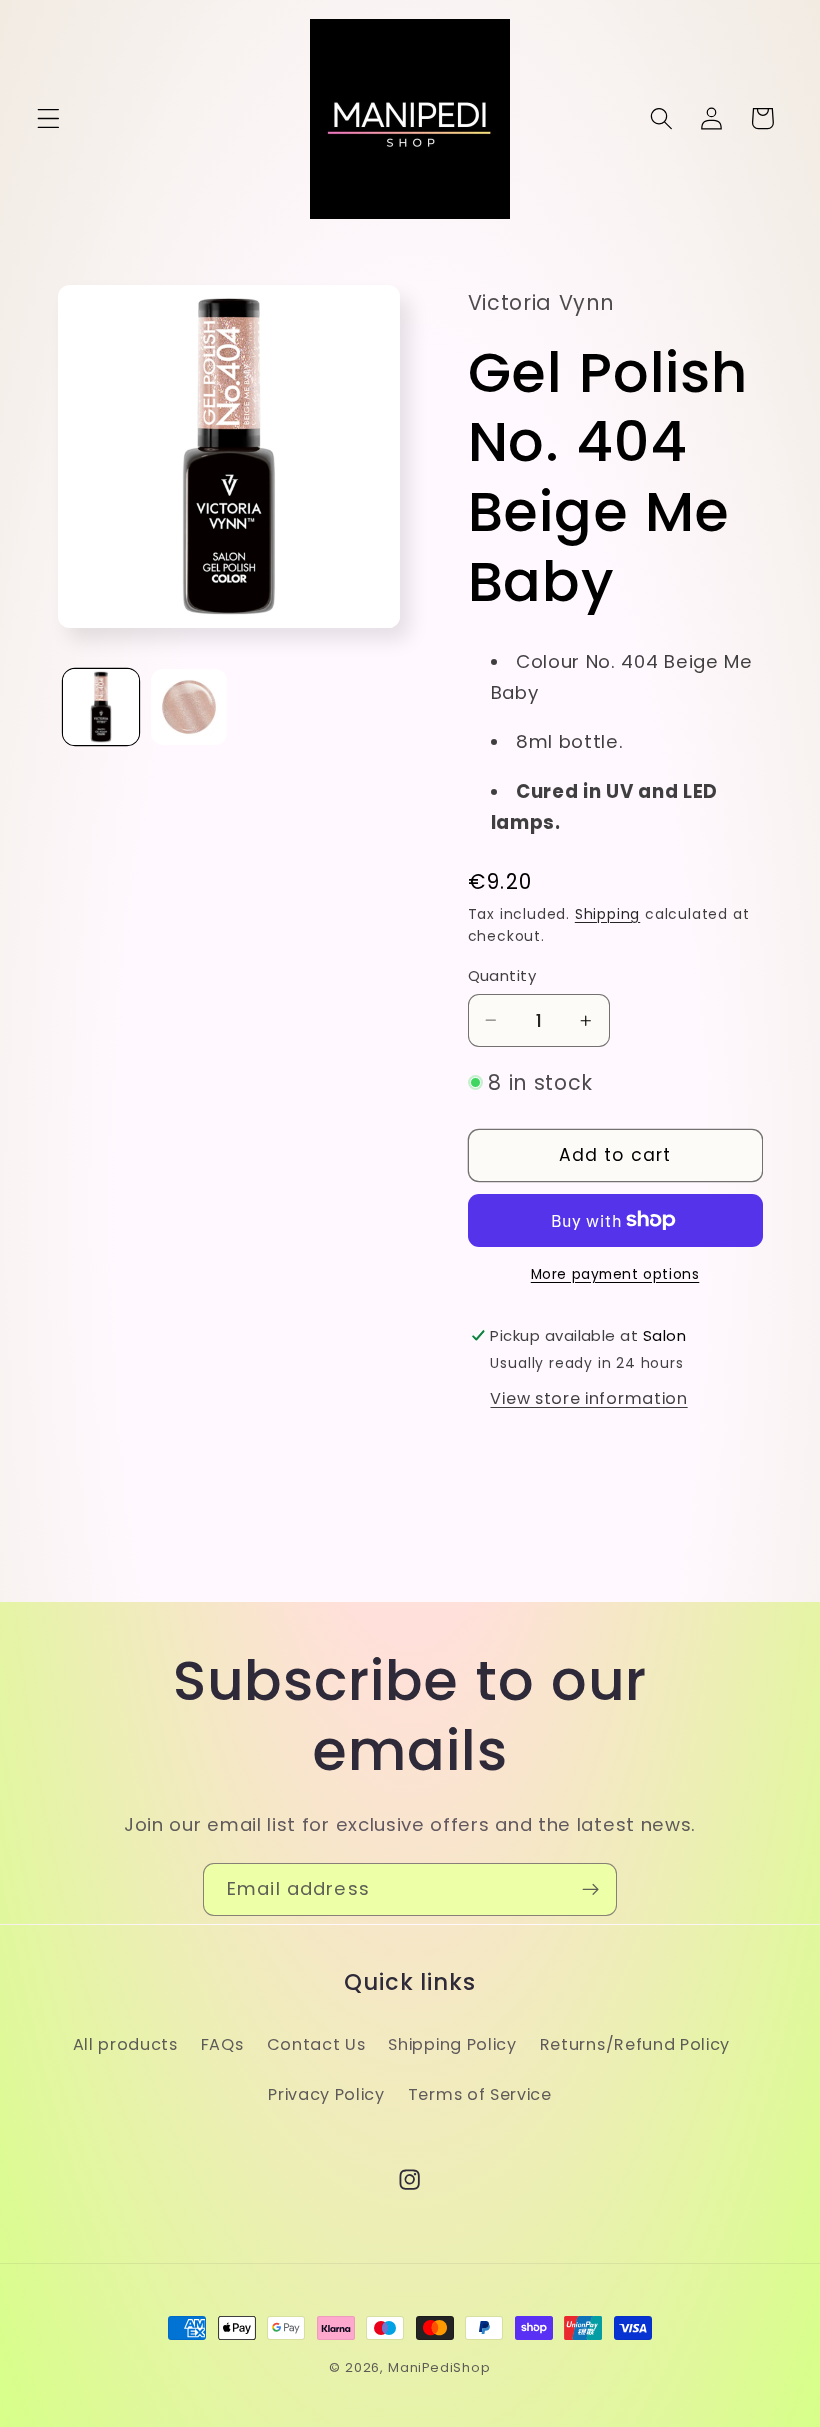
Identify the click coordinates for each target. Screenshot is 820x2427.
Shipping (607, 914)
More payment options (615, 1274)
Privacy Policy (326, 2094)
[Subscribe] (590, 1890)
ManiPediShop (439, 2367)
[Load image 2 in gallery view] (189, 707)
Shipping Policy (452, 2044)
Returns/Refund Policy (635, 2044)
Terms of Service (480, 2094)
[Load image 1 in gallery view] (101, 707)
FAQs (222, 2044)
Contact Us (316, 2044)
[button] (48, 118)
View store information (588, 1398)
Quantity (502, 975)
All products (125, 2044)
